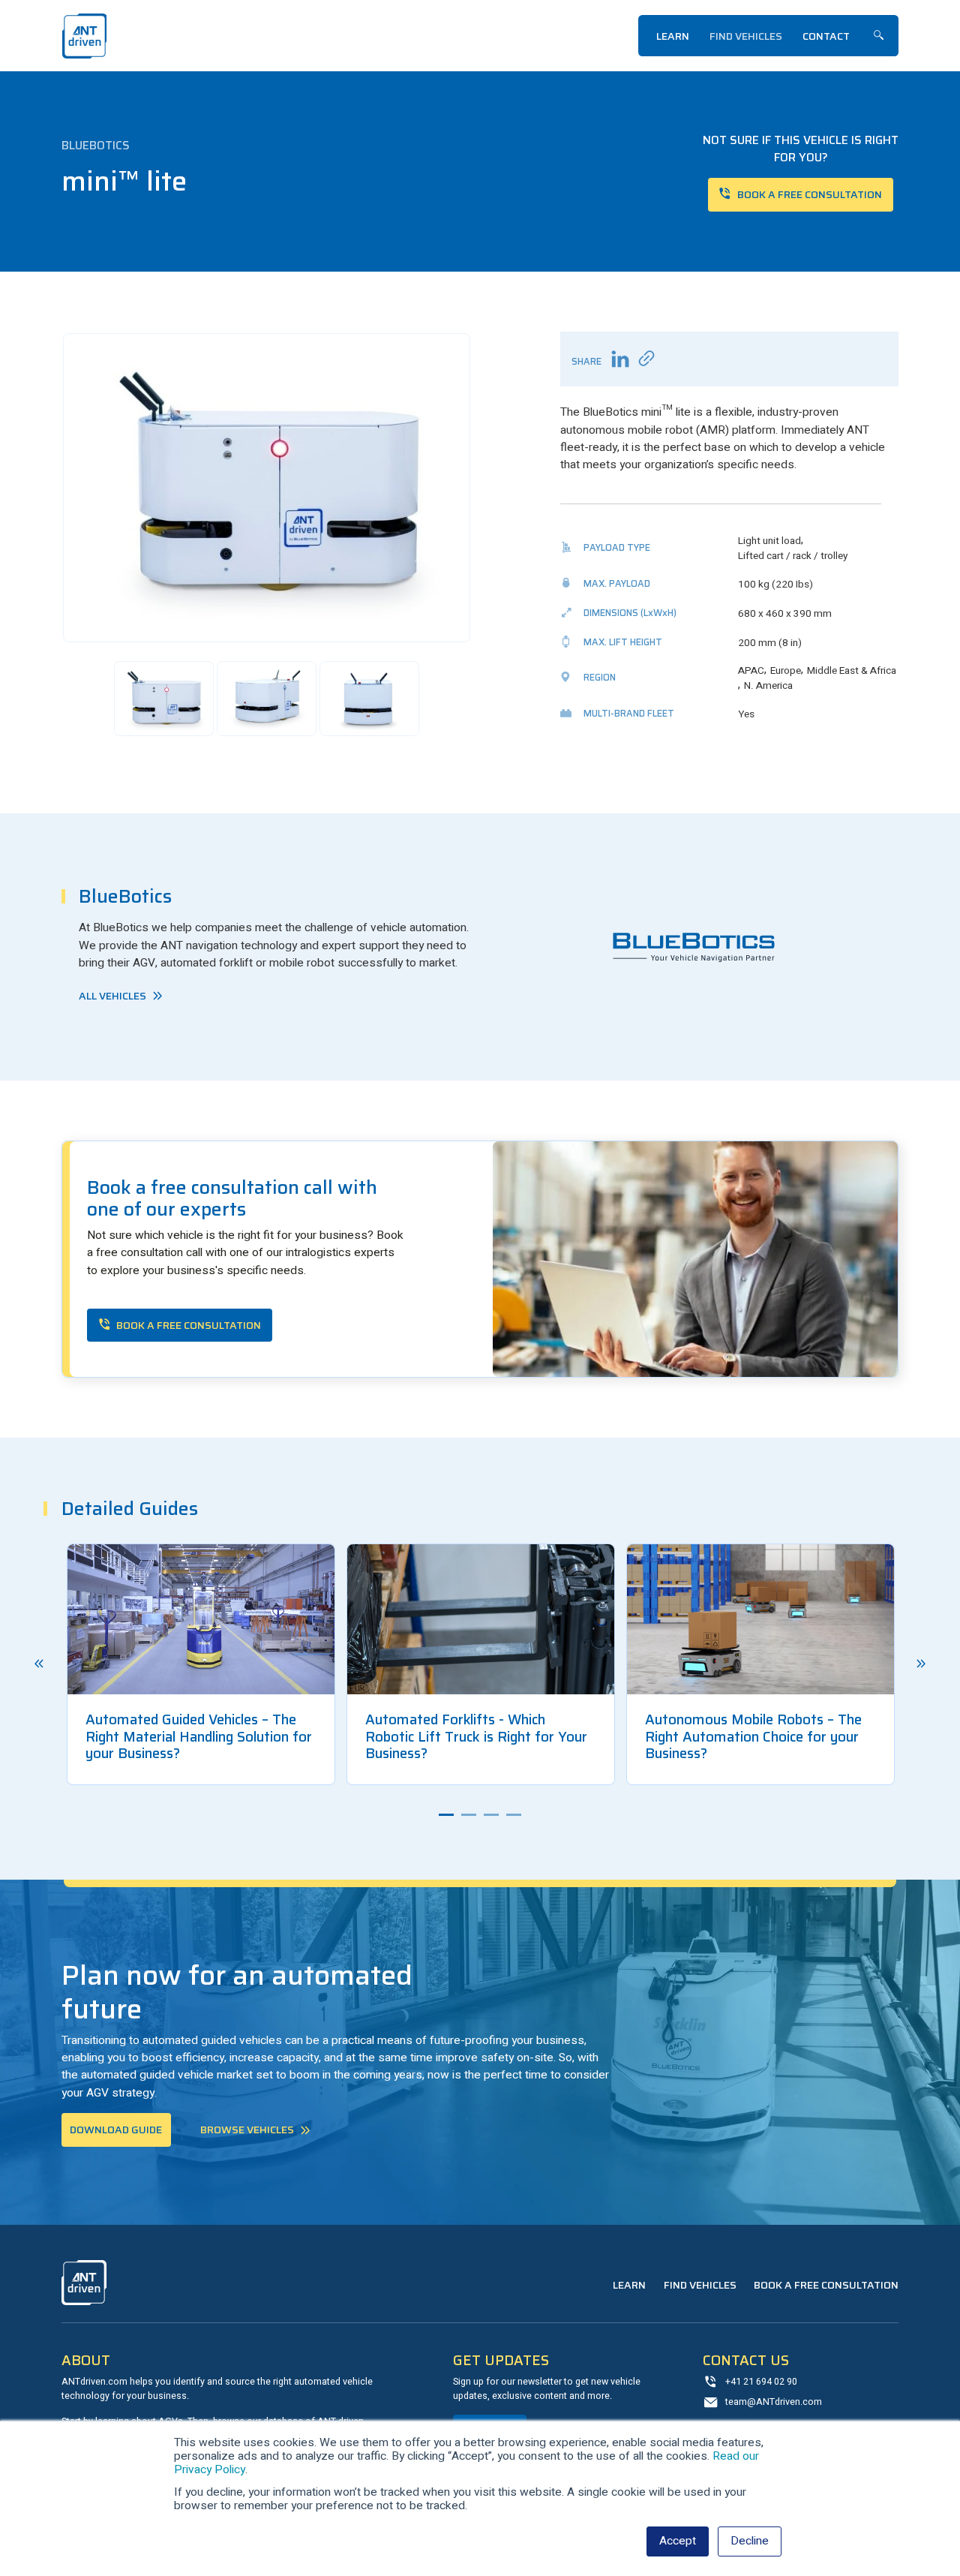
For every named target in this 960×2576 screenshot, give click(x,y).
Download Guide (116, 2130)
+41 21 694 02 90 (761, 2382)
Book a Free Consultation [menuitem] (826, 2285)
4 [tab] (514, 1815)
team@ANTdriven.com (774, 2402)
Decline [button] (750, 2541)
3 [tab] (491, 1815)
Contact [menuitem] (826, 36)
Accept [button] (678, 2541)
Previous (39, 1664)
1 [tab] (446, 1815)
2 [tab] (469, 1815)
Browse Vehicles (247, 2130)
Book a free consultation (810, 194)
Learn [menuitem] (673, 36)
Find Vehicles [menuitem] (746, 36)
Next (921, 1664)
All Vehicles (112, 996)
